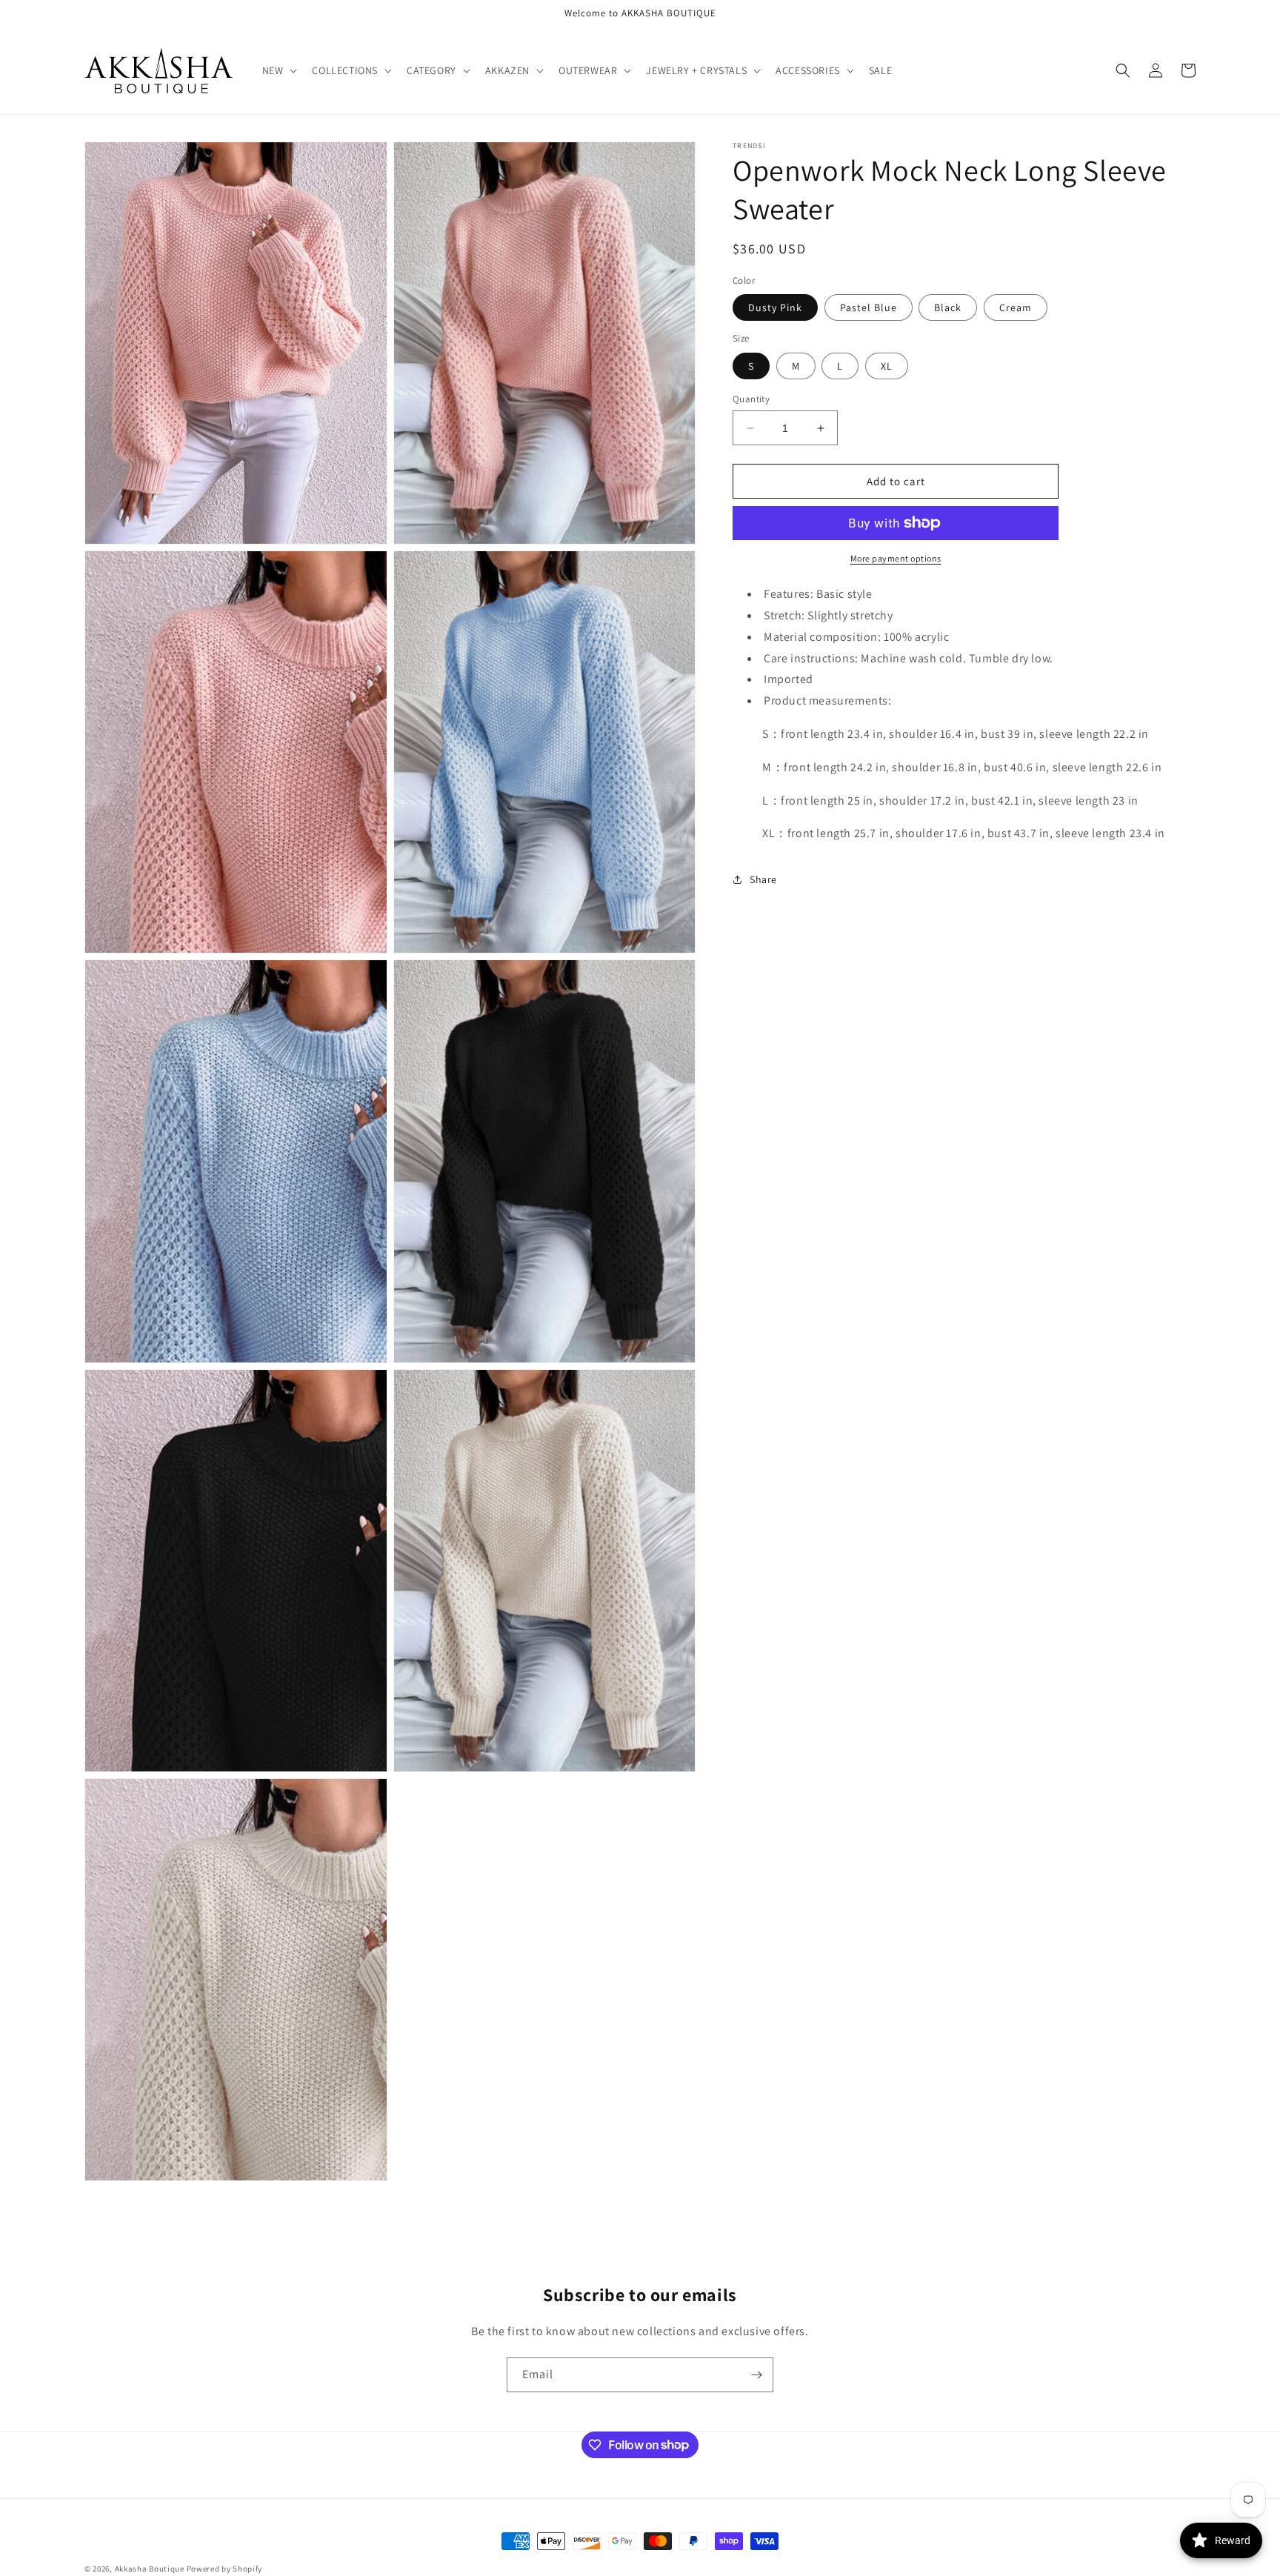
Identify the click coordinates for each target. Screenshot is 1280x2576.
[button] (279, 70)
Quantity (751, 399)
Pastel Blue (869, 307)
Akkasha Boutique (150, 2569)
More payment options (896, 558)
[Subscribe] (756, 2375)
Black (948, 307)
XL (887, 366)
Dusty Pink (775, 307)
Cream (1016, 307)
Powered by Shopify (225, 2569)
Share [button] (763, 879)
